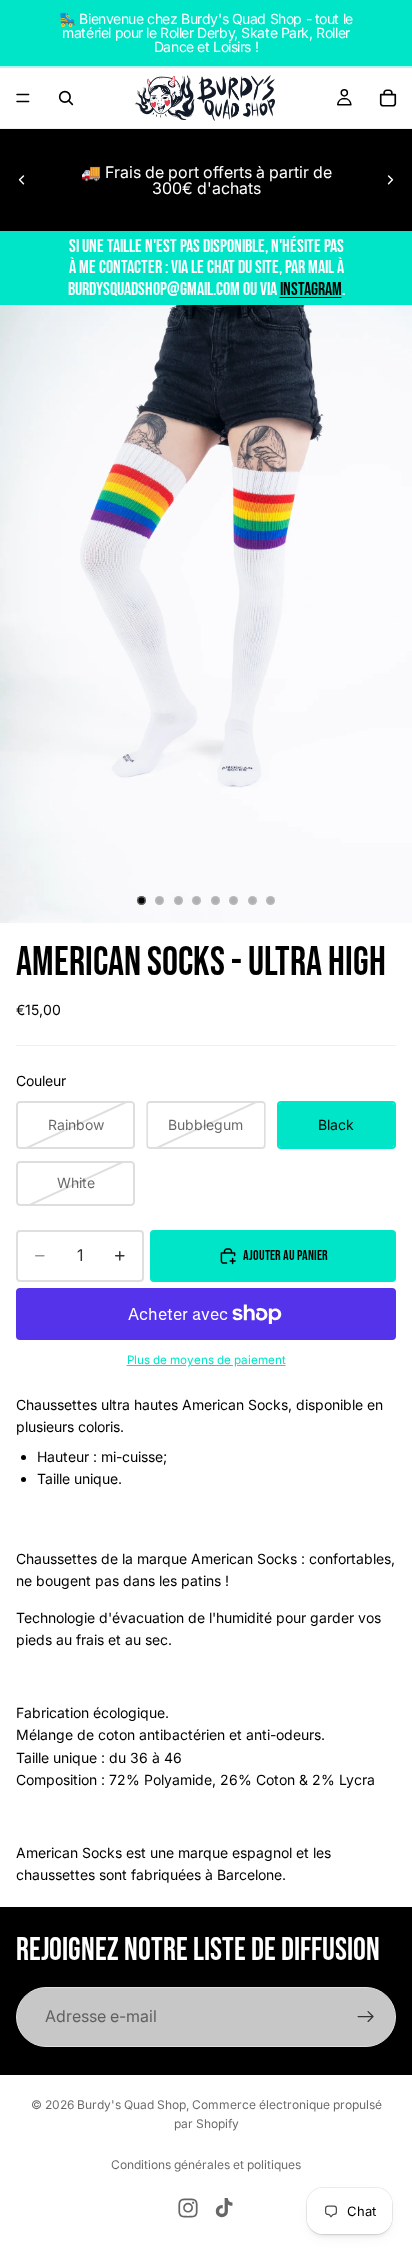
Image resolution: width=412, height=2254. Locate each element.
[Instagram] (188, 2208)
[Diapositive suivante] (390, 180)
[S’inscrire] (366, 2017)
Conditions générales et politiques (206, 2164)
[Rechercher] (66, 98)
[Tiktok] (224, 2208)
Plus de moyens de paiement (206, 1360)
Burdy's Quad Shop (131, 2104)
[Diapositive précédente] (22, 180)
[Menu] (23, 98)
